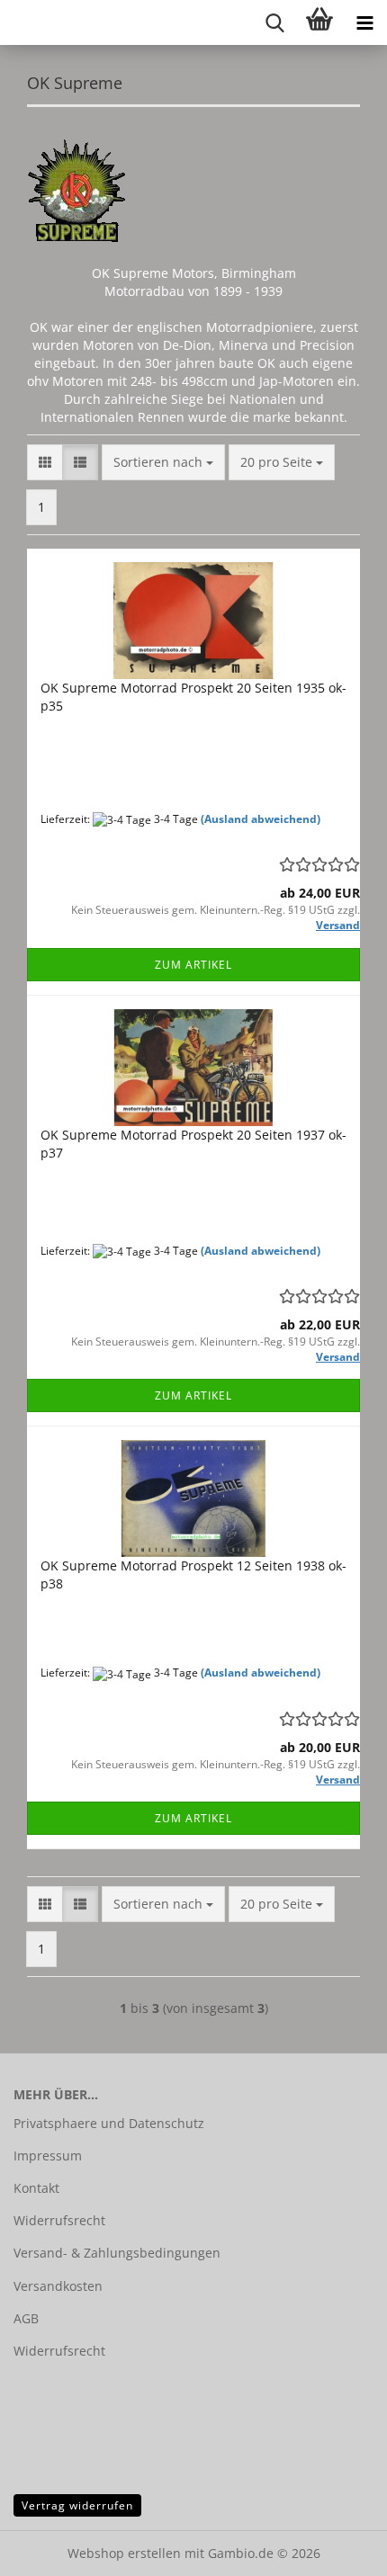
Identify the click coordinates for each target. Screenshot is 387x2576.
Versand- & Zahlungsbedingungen (117, 2253)
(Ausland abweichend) (261, 819)
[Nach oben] (337, 2549)
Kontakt (36, 2188)
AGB (26, 2318)
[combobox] (163, 462)
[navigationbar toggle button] (364, 22)
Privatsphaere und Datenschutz (109, 2123)
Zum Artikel (193, 965)
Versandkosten (58, 2286)
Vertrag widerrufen (77, 2505)
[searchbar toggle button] (274, 22)
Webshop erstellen (124, 2553)
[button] (45, 462)
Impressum (48, 2156)
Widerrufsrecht (59, 2220)
